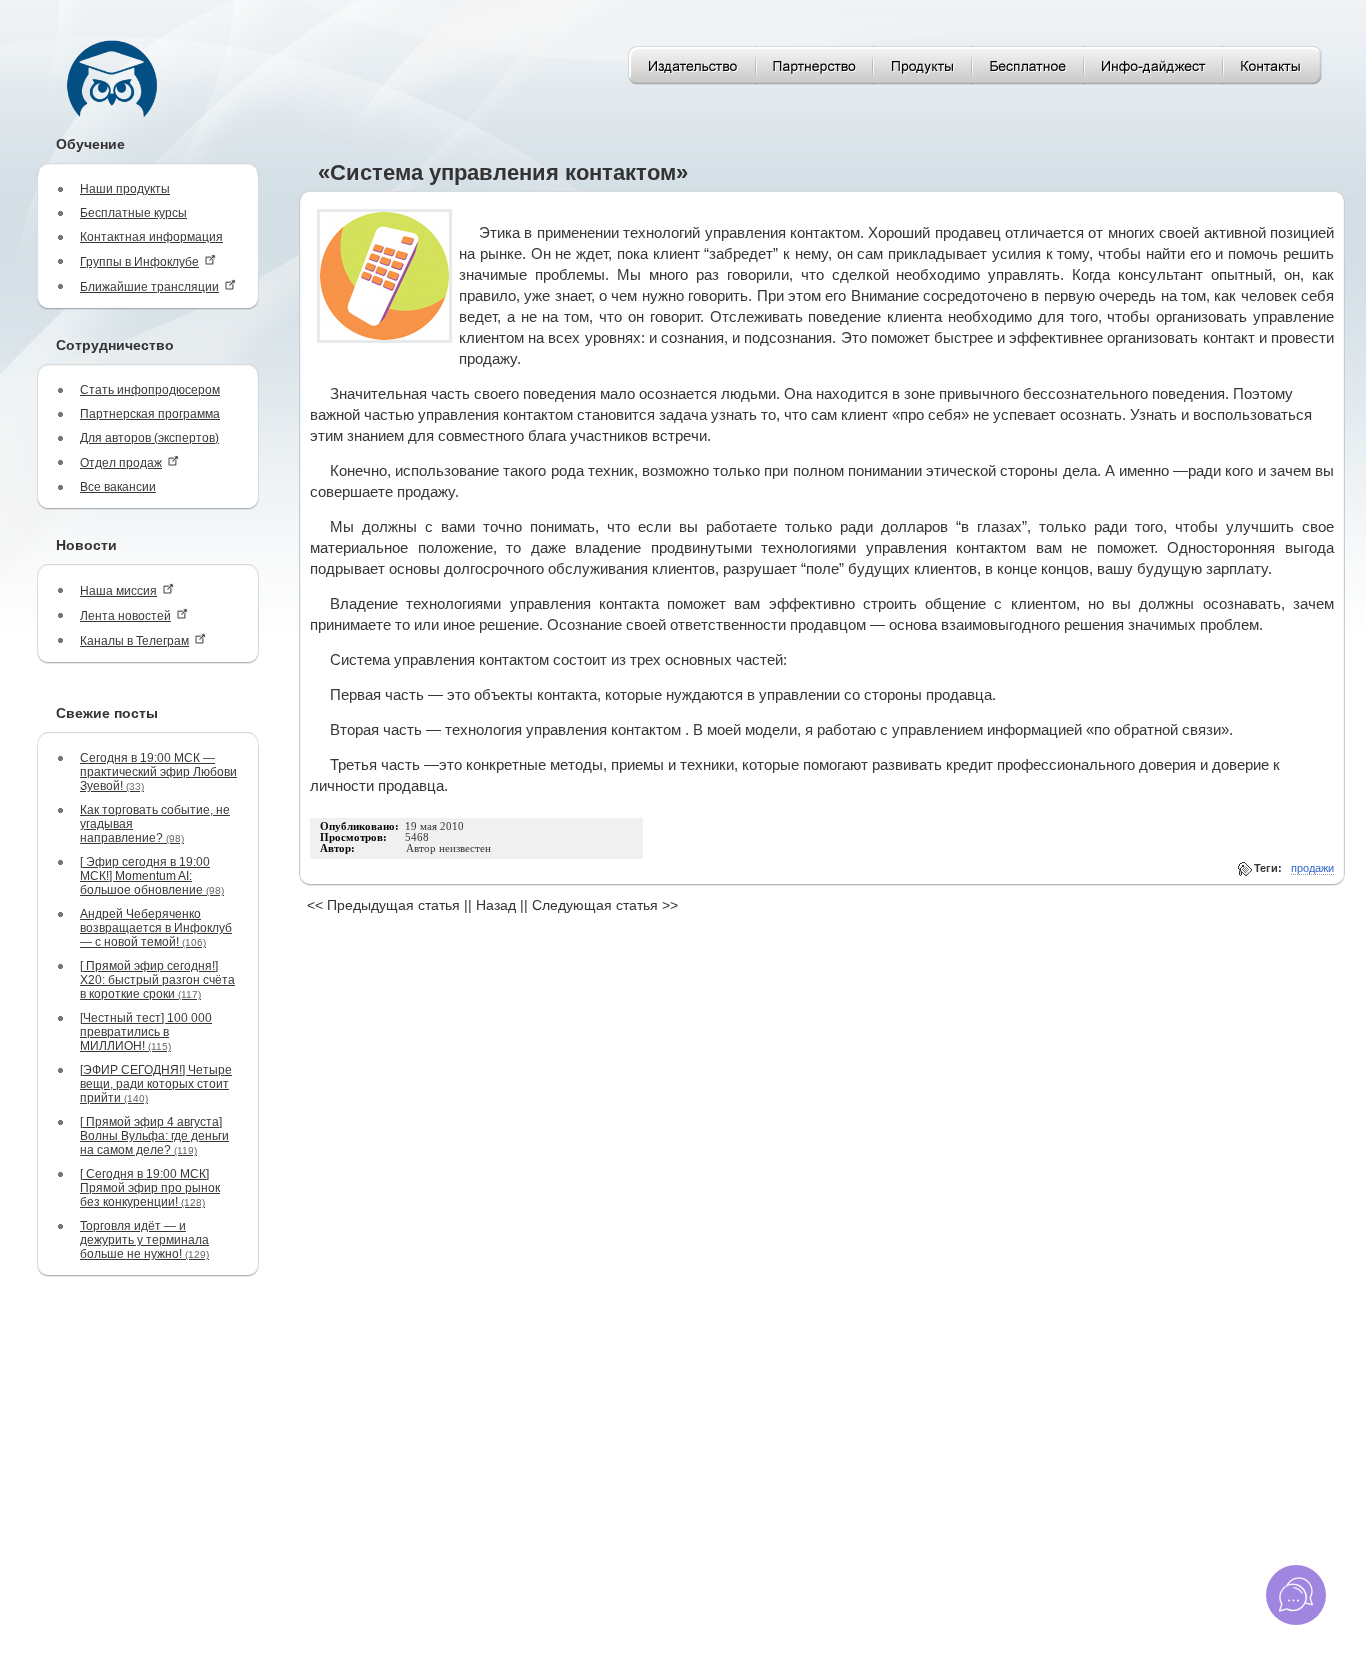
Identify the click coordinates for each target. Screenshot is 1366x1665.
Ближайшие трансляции (149, 287)
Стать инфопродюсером (150, 390)
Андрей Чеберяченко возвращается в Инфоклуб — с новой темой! (156, 928)
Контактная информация (151, 237)
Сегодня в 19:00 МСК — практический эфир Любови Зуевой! (158, 772)
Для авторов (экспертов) (149, 438)
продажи (1312, 868)
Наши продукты (125, 189)
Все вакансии (118, 487)
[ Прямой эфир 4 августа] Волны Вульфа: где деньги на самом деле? (154, 1136)
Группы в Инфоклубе (139, 262)
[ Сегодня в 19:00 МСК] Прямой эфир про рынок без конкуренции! (150, 1188)
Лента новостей (125, 616)
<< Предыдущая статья (383, 905)
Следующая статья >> (605, 905)
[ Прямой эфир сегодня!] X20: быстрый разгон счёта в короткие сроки (157, 980)
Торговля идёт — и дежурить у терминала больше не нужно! (144, 1240)
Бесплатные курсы (133, 213)
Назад (496, 905)
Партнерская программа (150, 414)
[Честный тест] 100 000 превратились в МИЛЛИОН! (146, 1032)
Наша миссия (118, 591)
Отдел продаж (121, 463)
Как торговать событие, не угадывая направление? (155, 824)
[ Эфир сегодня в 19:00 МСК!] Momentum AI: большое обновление (152, 876)
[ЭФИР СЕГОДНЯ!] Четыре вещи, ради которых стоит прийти (156, 1084)
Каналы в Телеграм (134, 641)
